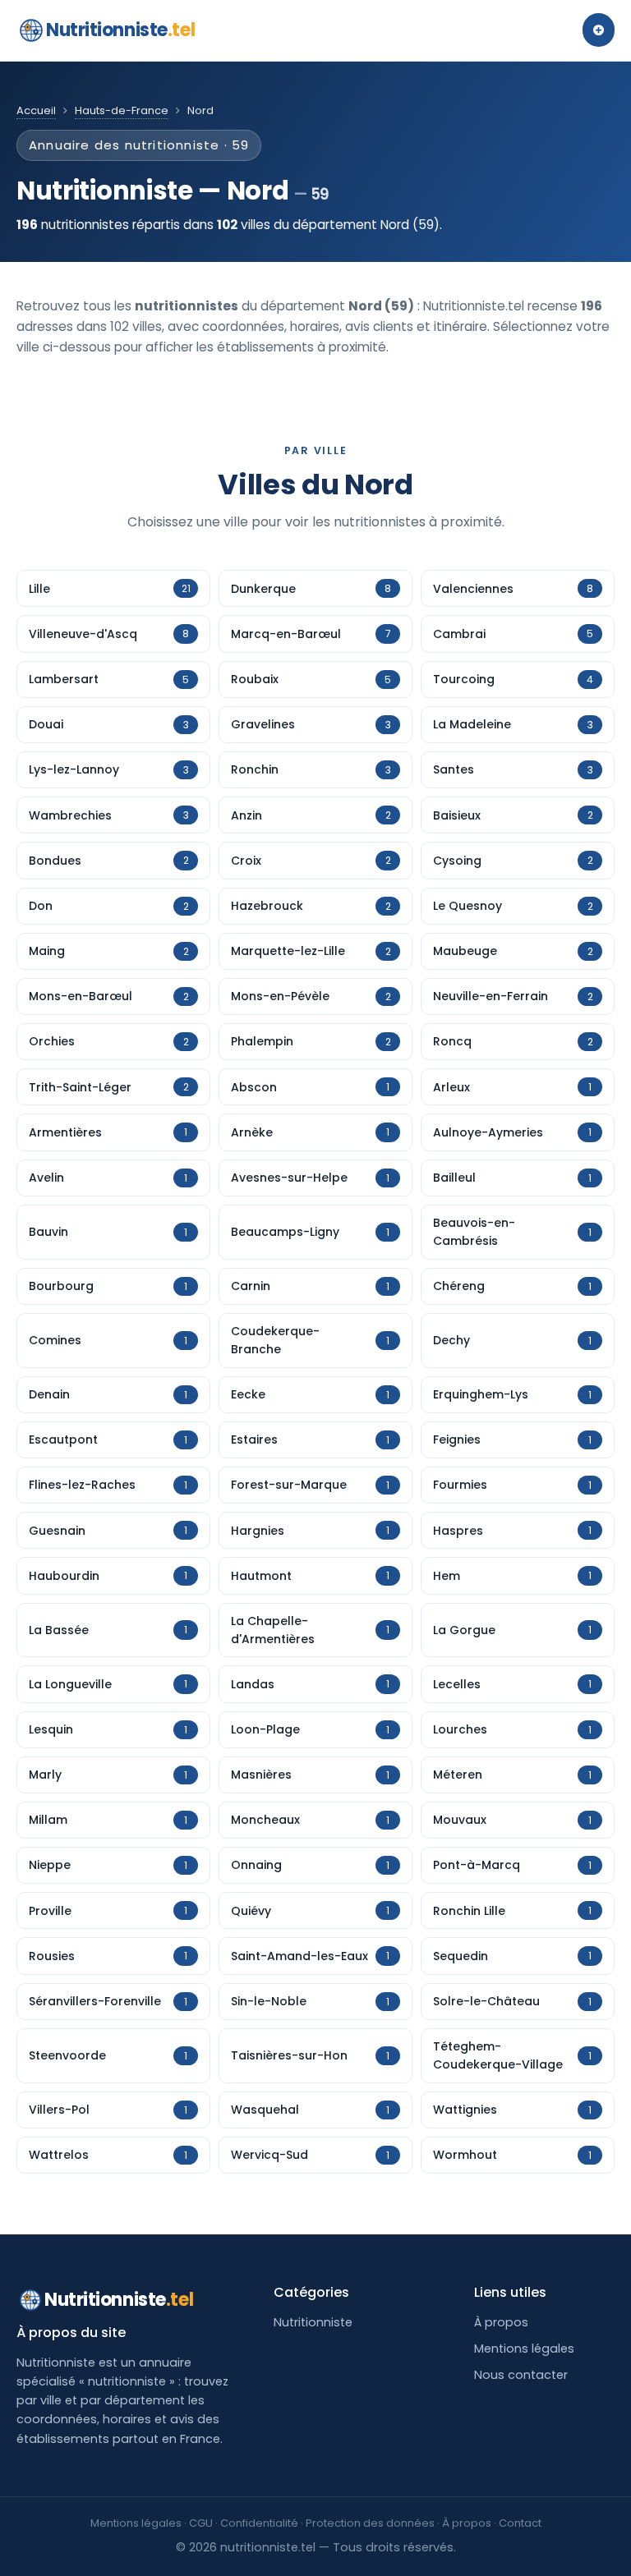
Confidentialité (259, 2523)
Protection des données (370, 2523)
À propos (501, 2322)
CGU (201, 2523)
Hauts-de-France (122, 110)
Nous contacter (521, 2375)
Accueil (36, 110)
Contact (520, 2523)
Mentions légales (524, 2349)
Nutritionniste (120, 30)
